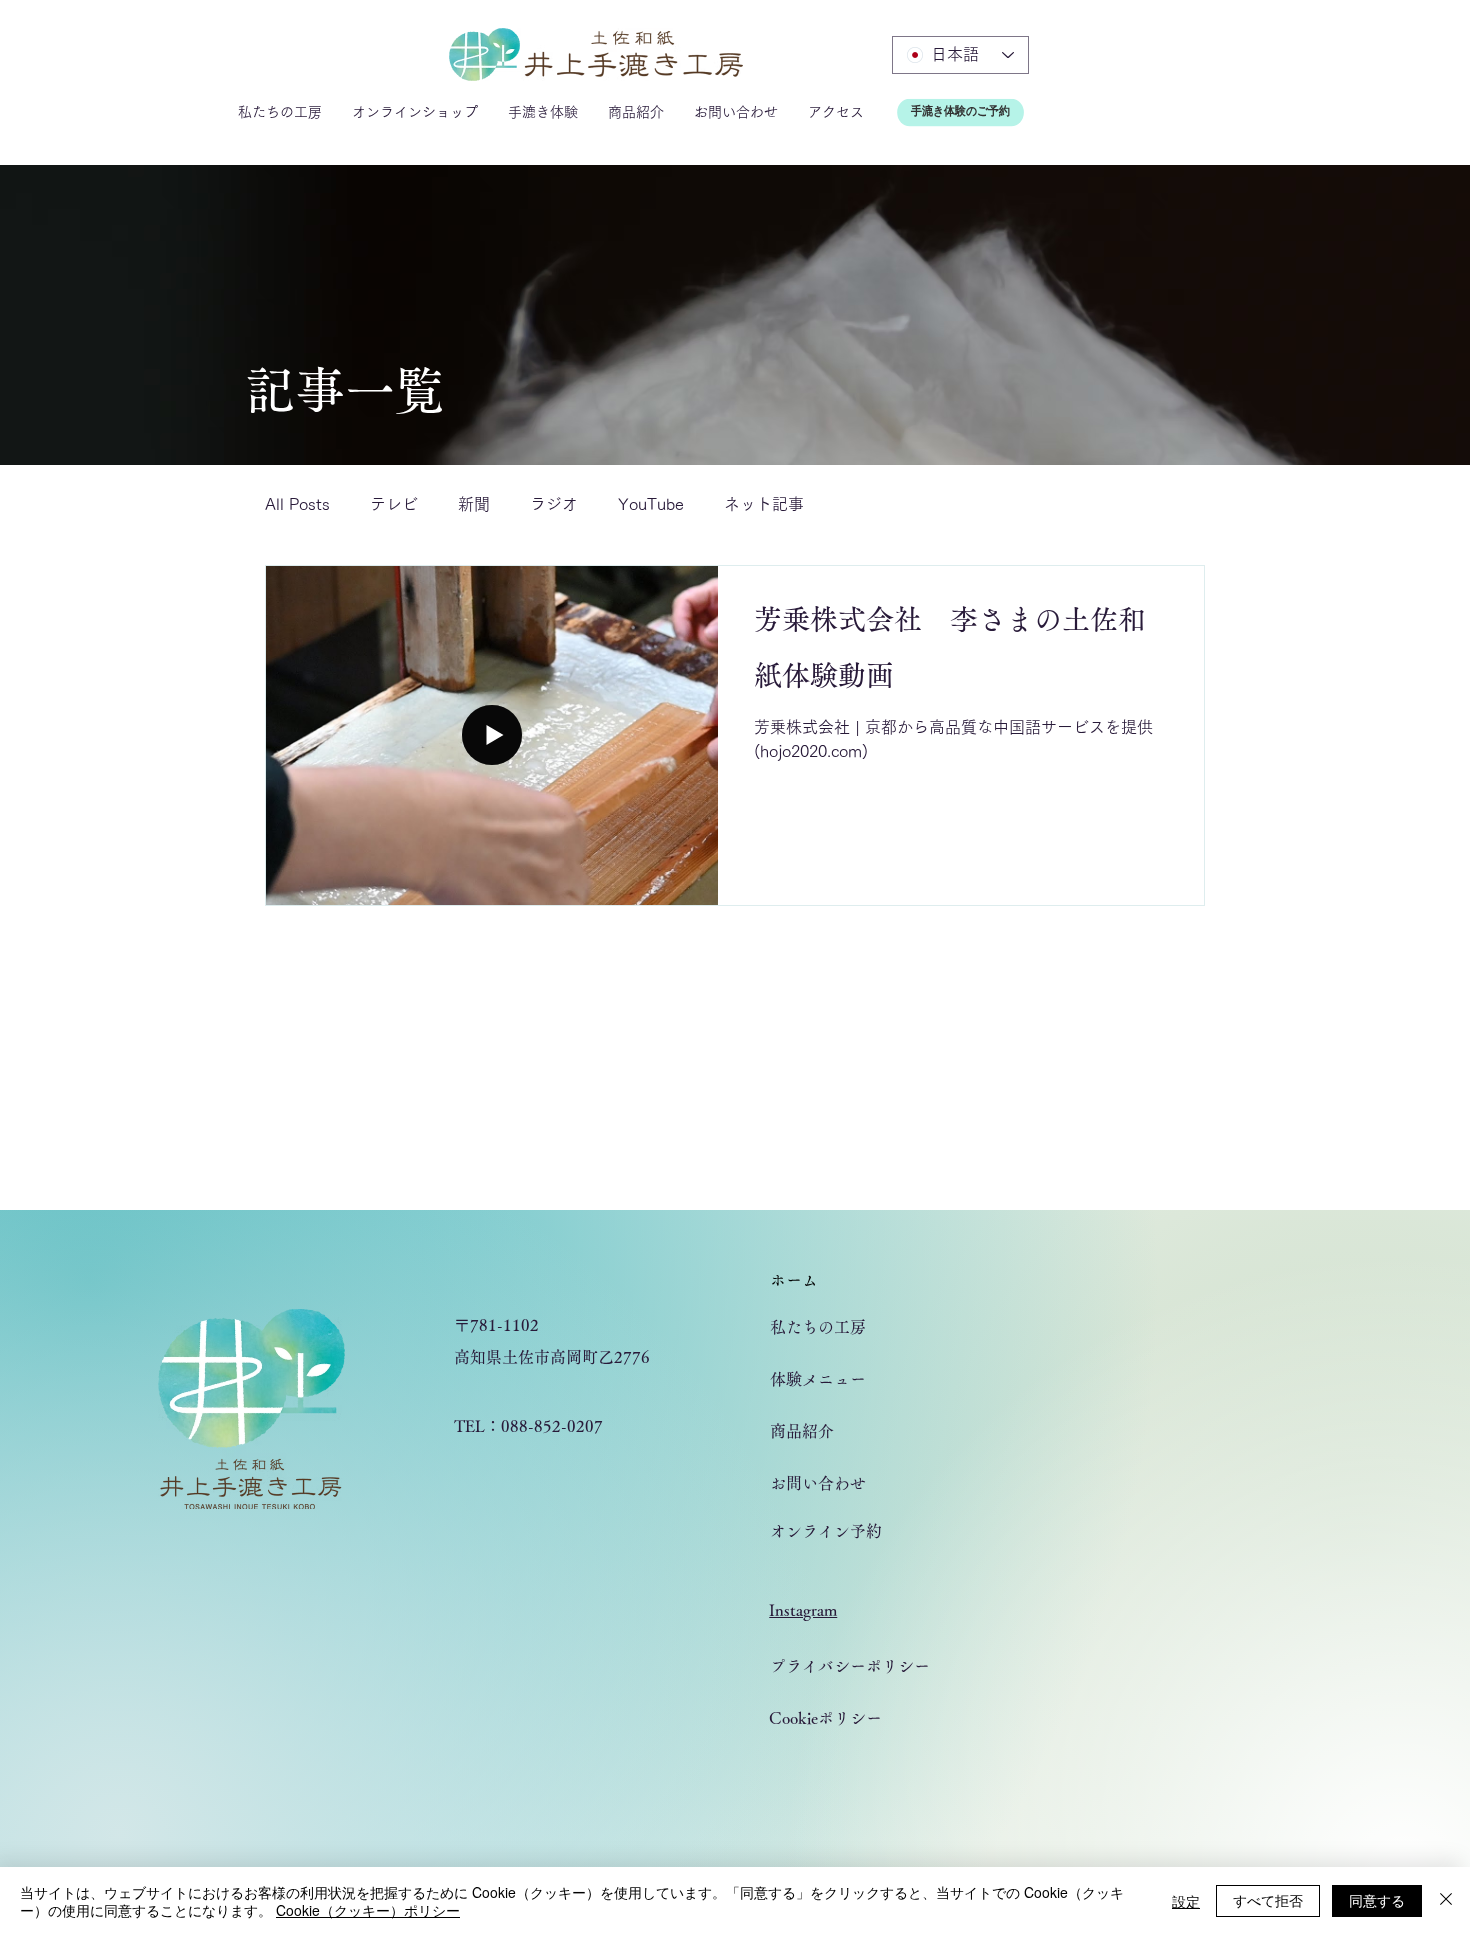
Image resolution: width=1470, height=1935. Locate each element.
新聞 (474, 504)
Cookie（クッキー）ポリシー (368, 1910)
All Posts (297, 504)
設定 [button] (1186, 1901)
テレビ (394, 504)
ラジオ (554, 504)
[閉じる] (1446, 1901)
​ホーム (794, 1280)
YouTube (651, 504)
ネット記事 (764, 504)
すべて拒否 (1268, 1900)
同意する (1377, 1900)
